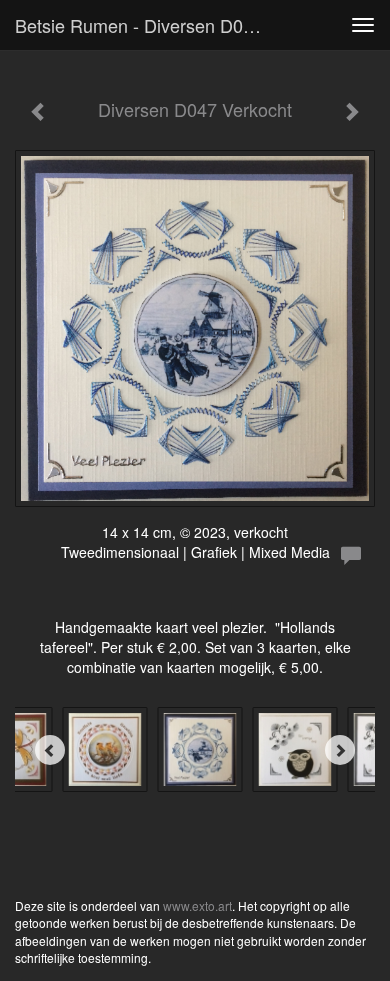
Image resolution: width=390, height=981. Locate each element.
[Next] (340, 750)
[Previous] (50, 750)
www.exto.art (197, 905)
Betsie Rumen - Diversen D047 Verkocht (149, 25)
